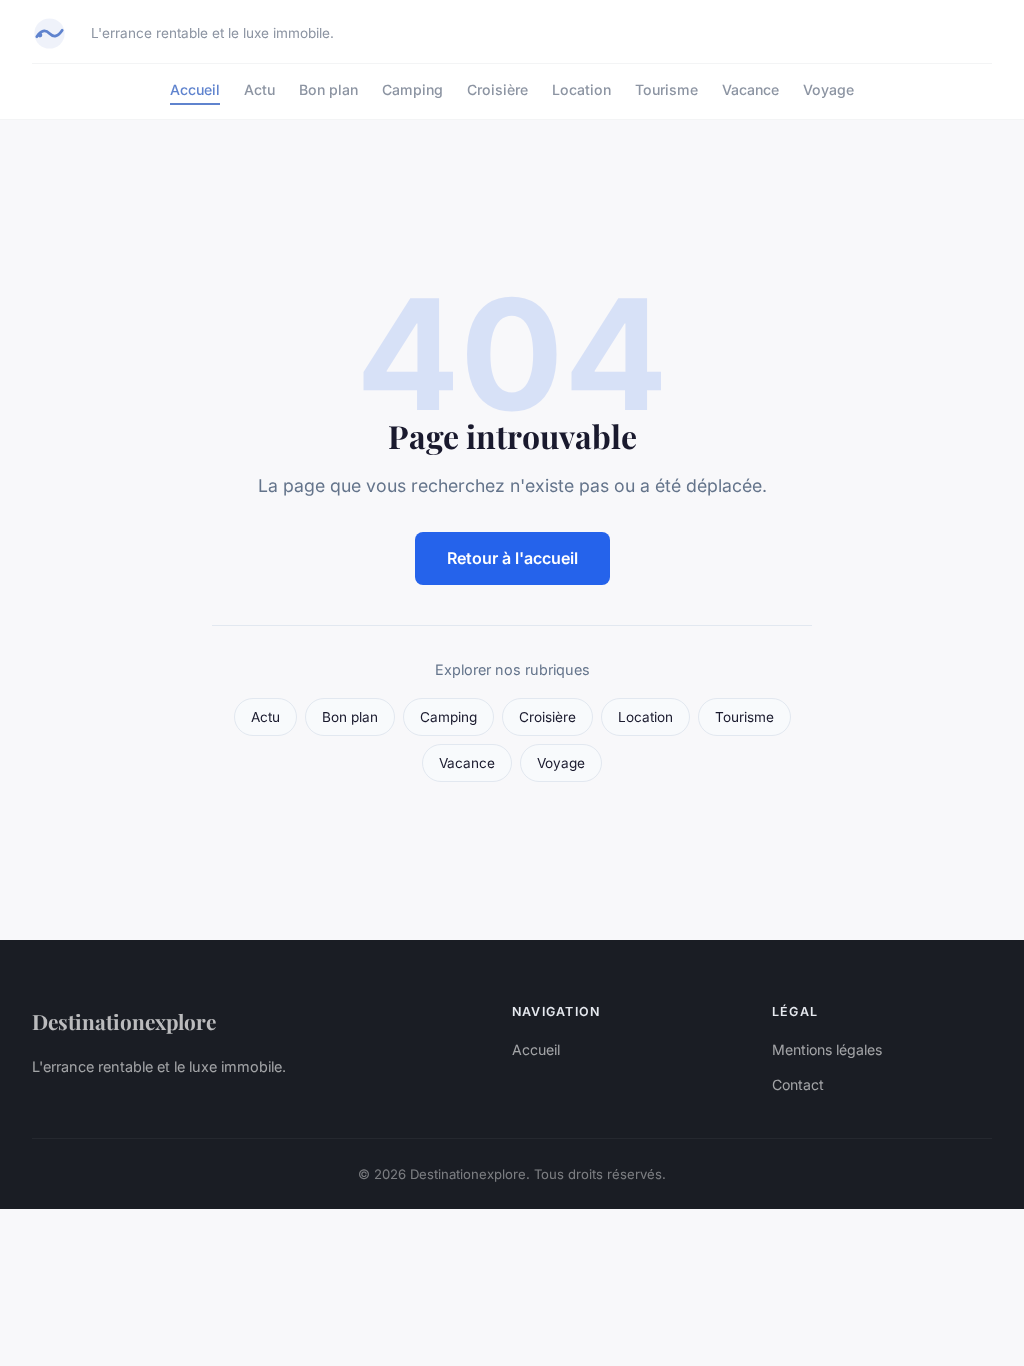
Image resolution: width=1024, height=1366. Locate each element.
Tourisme (666, 89)
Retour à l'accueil (512, 558)
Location (581, 89)
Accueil (195, 89)
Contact (798, 1084)
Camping (412, 89)
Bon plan (328, 89)
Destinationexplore (124, 1021)
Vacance (750, 89)
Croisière (497, 89)
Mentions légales (827, 1049)
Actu (259, 89)
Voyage (828, 89)
